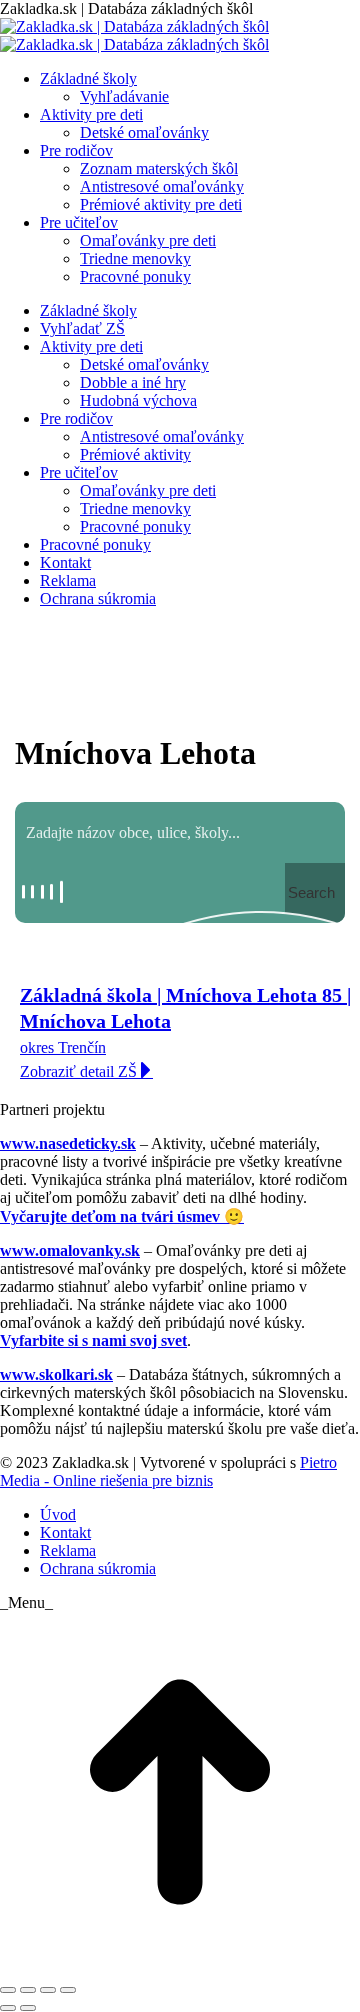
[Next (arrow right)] (28, 2008)
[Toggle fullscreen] (48, 1990)
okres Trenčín (63, 1047)
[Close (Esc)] (8, 1990)
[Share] (28, 1990)
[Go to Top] (180, 1966)
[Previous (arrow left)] (8, 2008)
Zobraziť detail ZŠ (78, 1071)
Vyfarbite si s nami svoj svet (93, 1340)
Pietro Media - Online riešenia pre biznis (168, 1471)
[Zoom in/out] (68, 1990)
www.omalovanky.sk (70, 1250)
